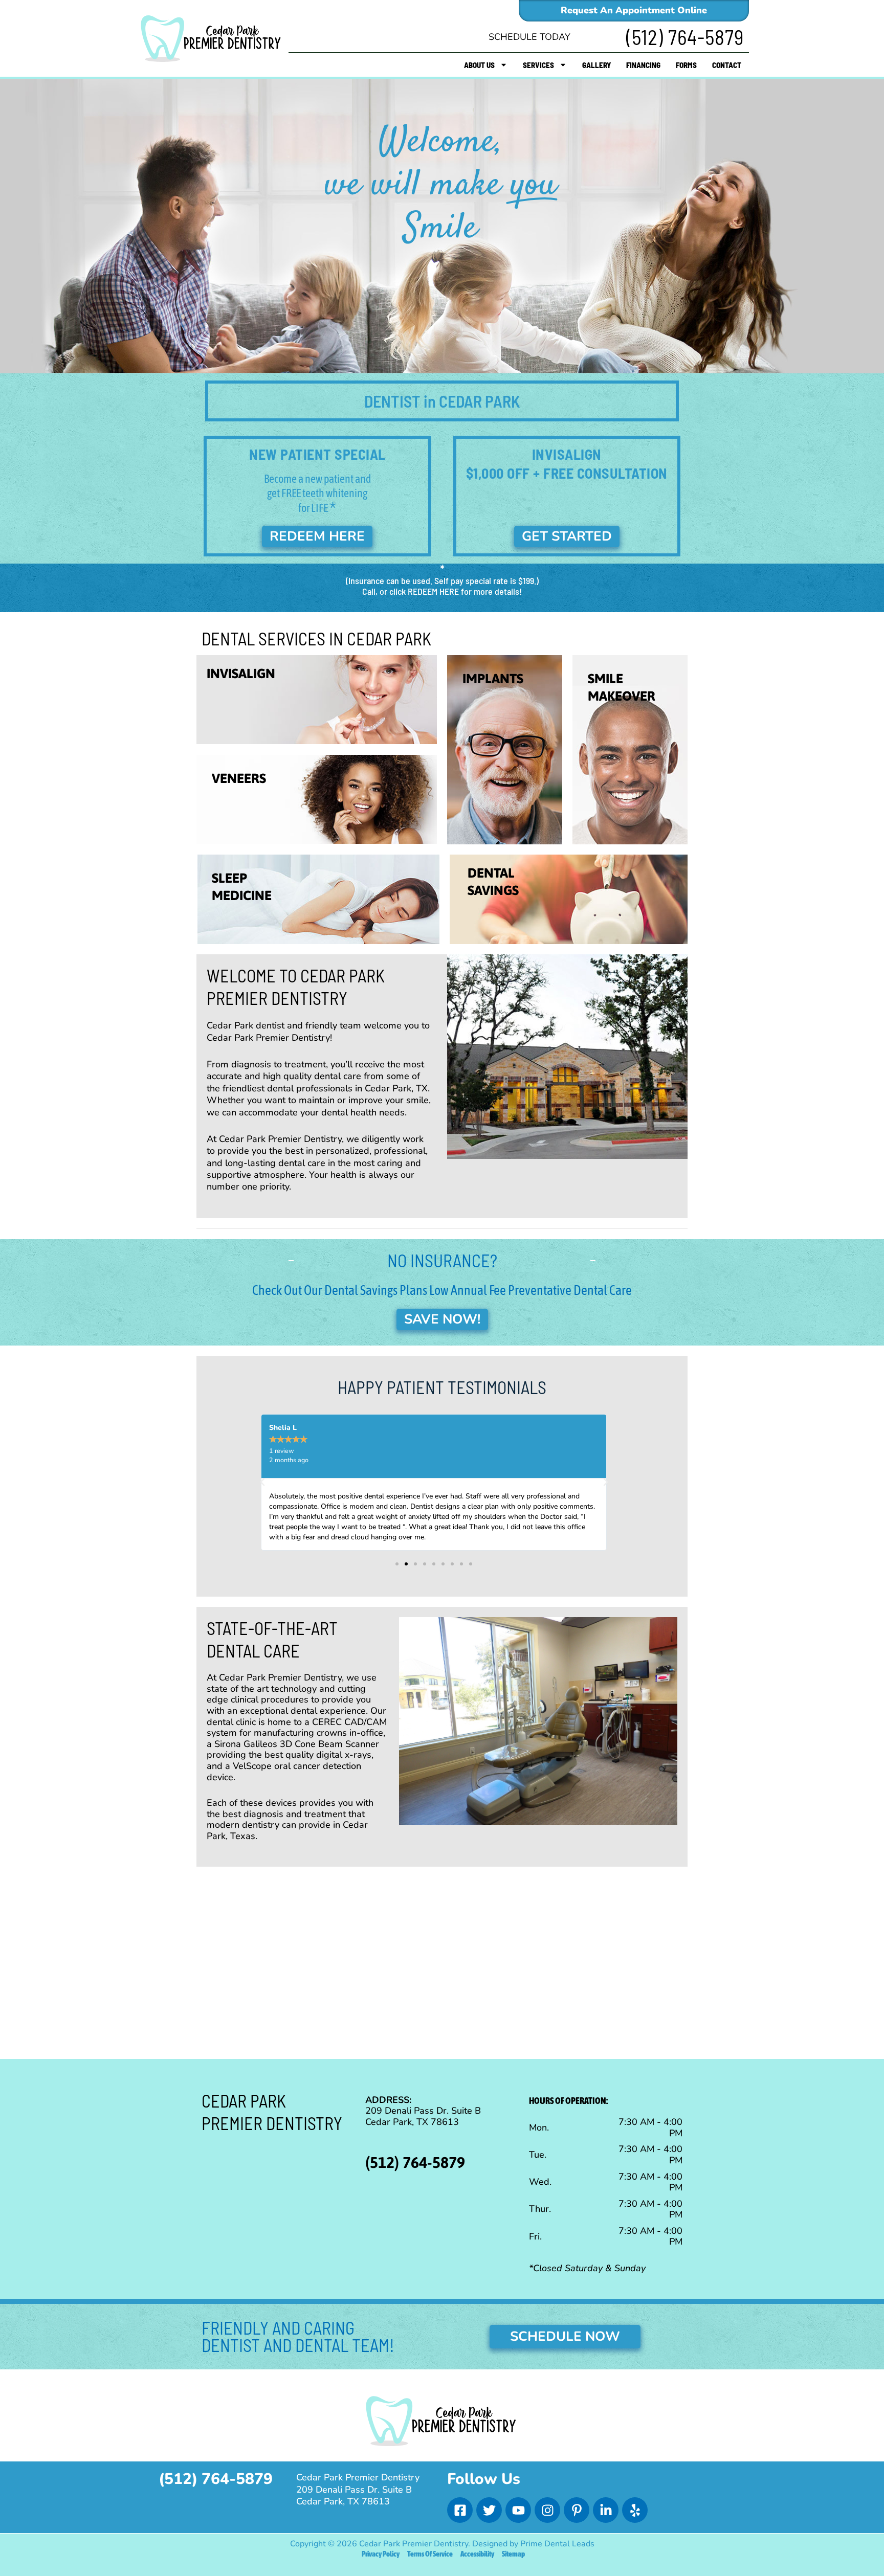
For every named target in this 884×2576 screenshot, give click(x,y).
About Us (479, 65)
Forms (686, 65)
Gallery (596, 65)
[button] (262, 1482)
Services (538, 65)
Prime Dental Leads (557, 2544)
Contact (727, 65)
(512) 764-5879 (685, 37)
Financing (643, 65)
